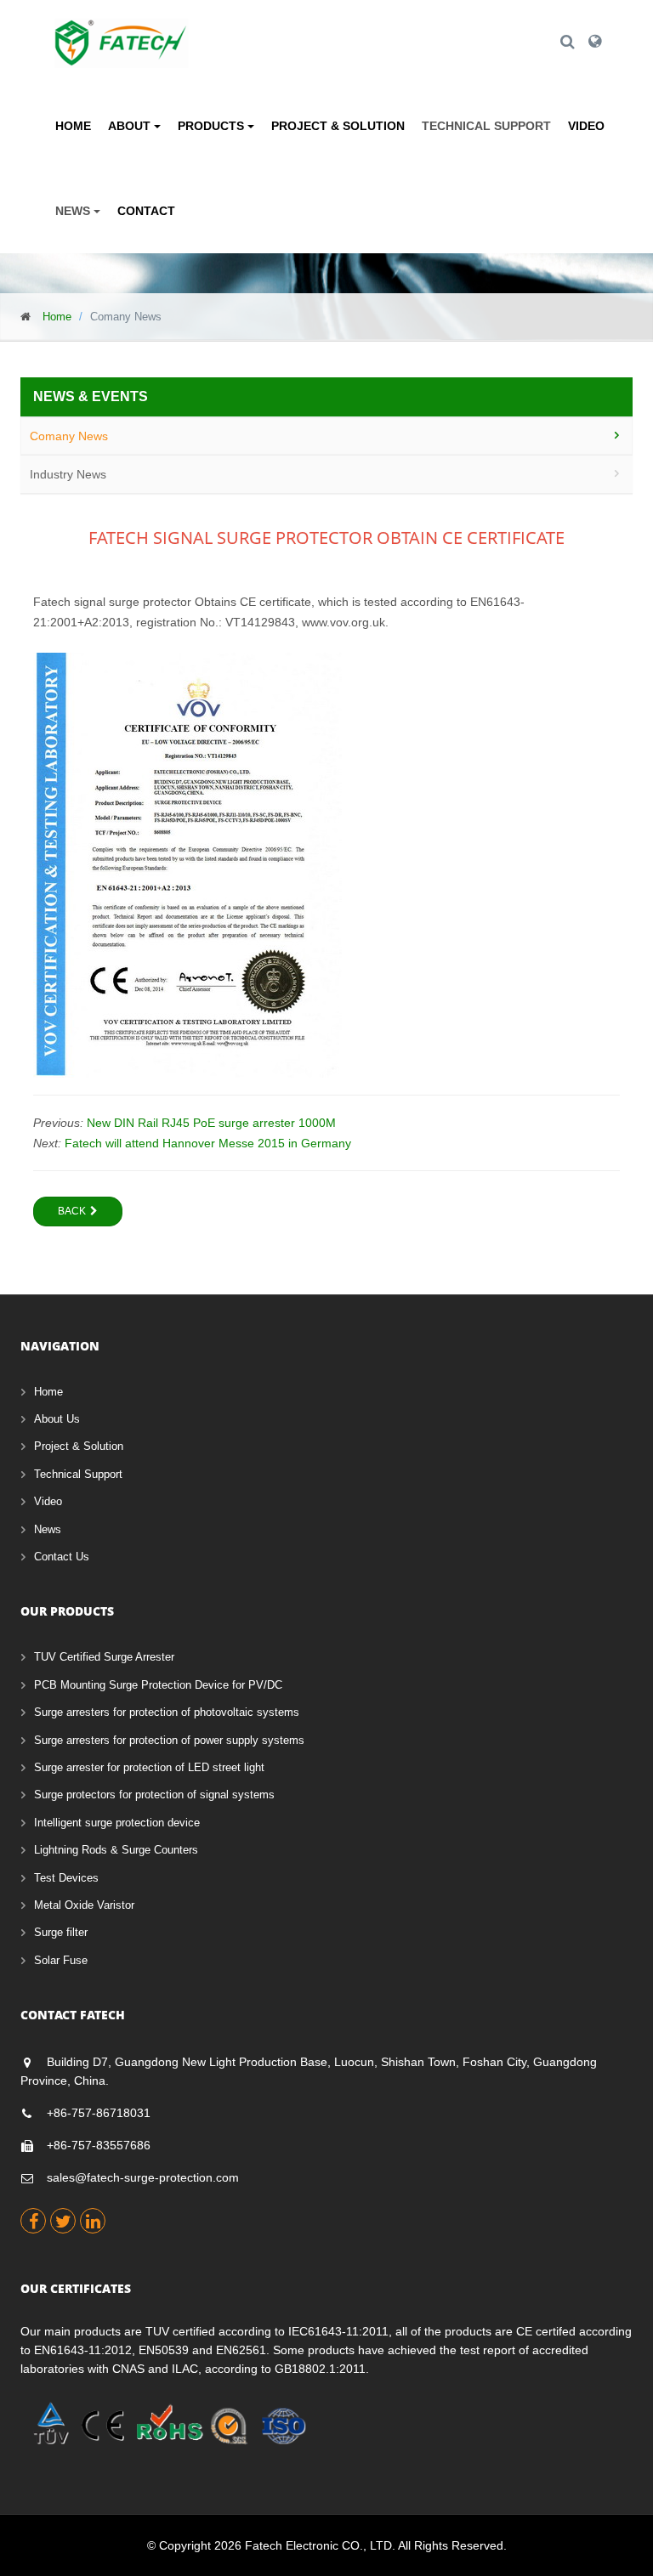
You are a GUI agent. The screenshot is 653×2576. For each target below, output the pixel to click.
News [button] (74, 211)
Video (586, 126)
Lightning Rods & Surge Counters (116, 1850)
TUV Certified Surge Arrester (104, 1657)
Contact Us (62, 1557)
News (48, 1529)
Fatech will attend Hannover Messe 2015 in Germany (208, 1143)
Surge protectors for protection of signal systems (154, 1795)
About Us (57, 1419)
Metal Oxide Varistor (84, 1905)
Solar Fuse (61, 1960)
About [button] (131, 126)
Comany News (69, 436)
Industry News (68, 474)
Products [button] (213, 126)
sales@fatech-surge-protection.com (143, 2177)
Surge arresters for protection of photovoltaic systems (167, 1712)
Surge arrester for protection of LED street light (149, 1767)
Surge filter (61, 1932)
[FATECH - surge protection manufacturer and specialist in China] (121, 30)
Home (73, 126)
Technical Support (486, 126)
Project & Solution (338, 126)
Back (72, 1211)
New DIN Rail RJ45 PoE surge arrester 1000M (211, 1123)
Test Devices (66, 1878)
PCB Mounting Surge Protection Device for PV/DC (158, 1685)
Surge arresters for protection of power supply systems (169, 1740)
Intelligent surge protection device (117, 1823)
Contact (146, 211)
